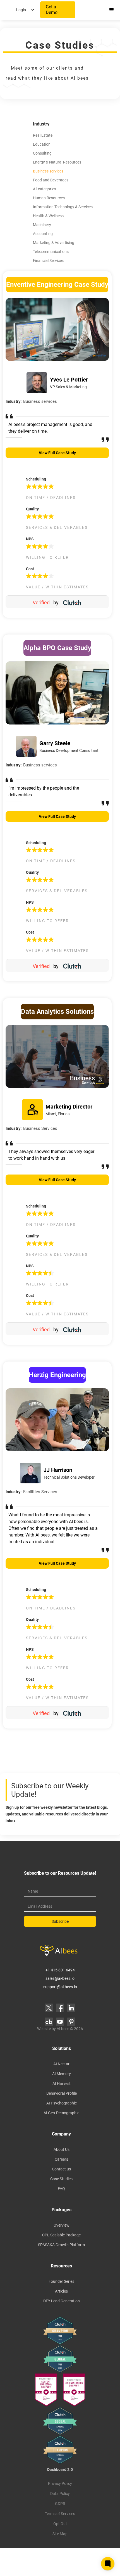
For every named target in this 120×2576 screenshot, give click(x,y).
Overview (62, 2225)
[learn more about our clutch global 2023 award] (60, 2359)
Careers (61, 2159)
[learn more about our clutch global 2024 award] (60, 2421)
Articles (61, 2291)
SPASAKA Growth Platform (61, 2245)
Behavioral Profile (62, 2093)
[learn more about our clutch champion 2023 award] (60, 2331)
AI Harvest (62, 2083)
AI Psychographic (62, 2103)
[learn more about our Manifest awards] (60, 2390)
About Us (62, 2149)
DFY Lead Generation (62, 2301)
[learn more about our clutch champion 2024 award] (60, 2450)
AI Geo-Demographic (61, 2113)
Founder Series (61, 2281)
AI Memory (62, 2074)
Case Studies (61, 2179)
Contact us (61, 2169)
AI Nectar (61, 2064)
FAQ (61, 2189)
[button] (25, 10)
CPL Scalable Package (61, 2235)
